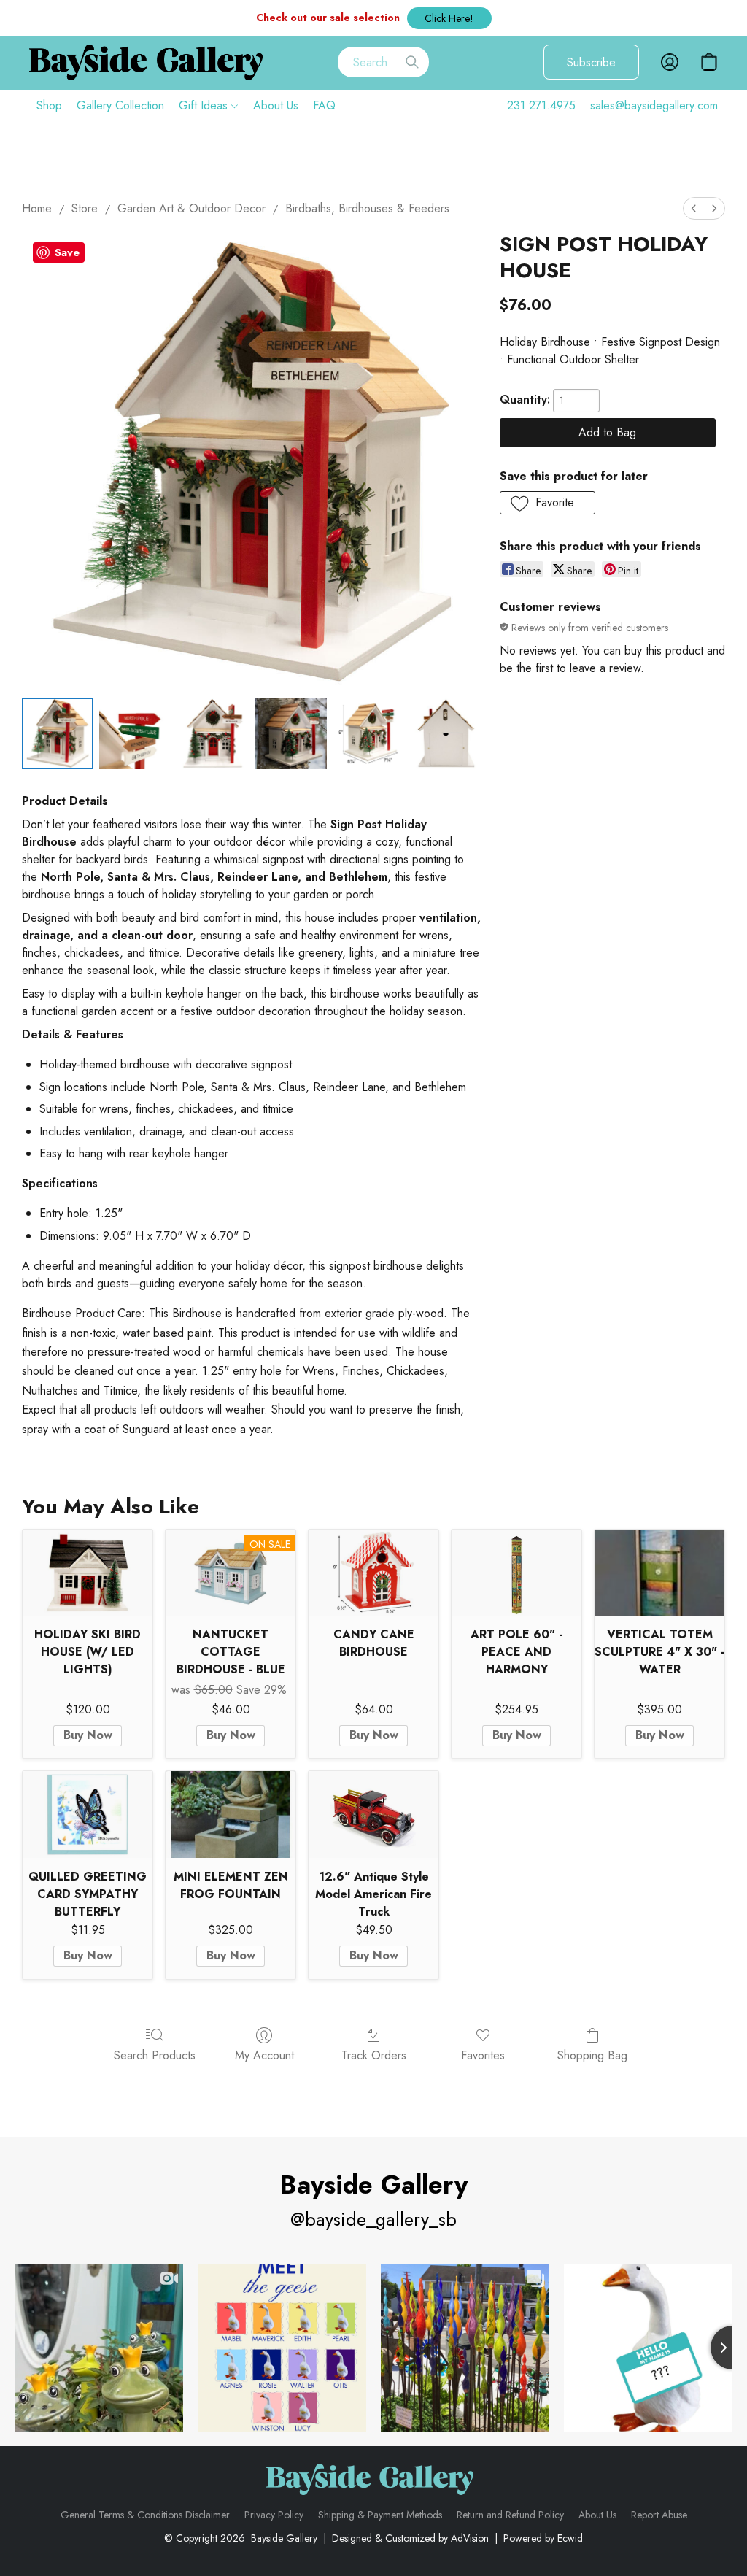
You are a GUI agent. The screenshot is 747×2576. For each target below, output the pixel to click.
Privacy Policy (274, 2515)
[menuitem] (694, 208)
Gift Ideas (205, 105)
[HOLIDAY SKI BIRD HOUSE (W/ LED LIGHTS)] (88, 1573)
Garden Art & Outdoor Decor (191, 208)
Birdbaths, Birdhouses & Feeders (367, 208)
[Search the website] (412, 62)
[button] (449, 18)
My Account (264, 2055)
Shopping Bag (592, 2055)
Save (67, 252)
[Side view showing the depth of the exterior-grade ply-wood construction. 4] (368, 733)
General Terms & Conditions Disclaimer (145, 2515)
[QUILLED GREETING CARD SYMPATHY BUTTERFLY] (88, 1815)
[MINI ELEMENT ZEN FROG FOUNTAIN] (231, 1815)
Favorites (483, 2055)
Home (37, 208)
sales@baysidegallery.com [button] (654, 105)
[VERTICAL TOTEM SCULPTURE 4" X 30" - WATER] (659, 1573)
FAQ (324, 105)
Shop (49, 105)
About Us (276, 105)
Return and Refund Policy (510, 2515)
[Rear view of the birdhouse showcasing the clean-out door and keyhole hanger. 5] (446, 733)
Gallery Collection (120, 105)
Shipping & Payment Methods (380, 2515)
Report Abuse (659, 2515)
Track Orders (374, 2055)
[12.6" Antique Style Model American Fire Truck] (373, 1815)
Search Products (155, 2055)
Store (85, 208)
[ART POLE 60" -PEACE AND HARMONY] (516, 1573)
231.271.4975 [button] (541, 105)
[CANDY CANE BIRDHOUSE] (373, 1573)
